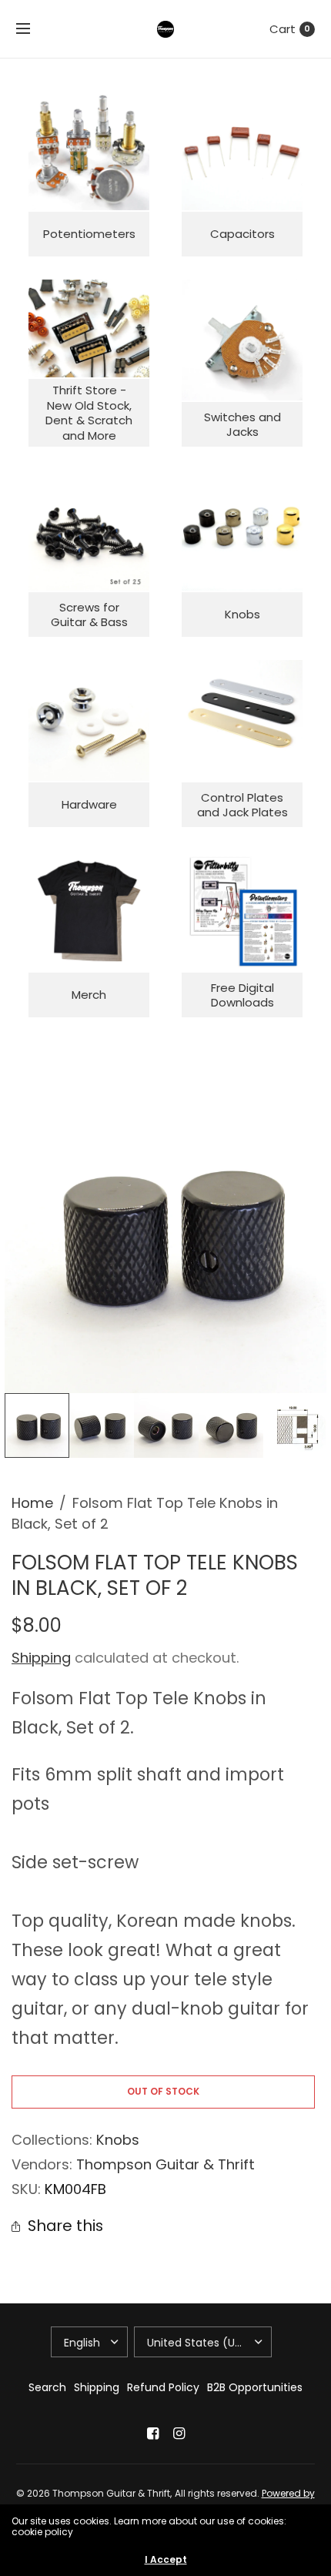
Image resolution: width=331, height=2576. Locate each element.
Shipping (41, 1658)
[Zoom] (165, 1232)
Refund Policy (163, 2387)
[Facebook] (152, 2434)
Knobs (118, 2140)
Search (47, 2387)
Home (32, 1503)
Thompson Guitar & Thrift (165, 2164)
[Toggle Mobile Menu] (33, 29)
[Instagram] (179, 2434)
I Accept (166, 2560)
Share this (65, 2226)
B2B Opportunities (255, 2387)
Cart (283, 29)
